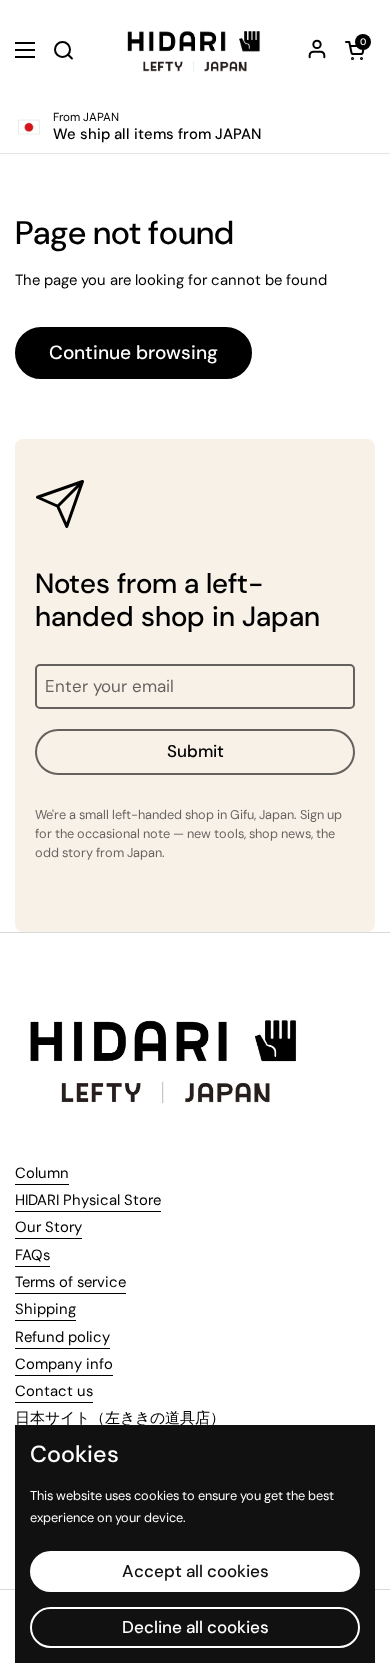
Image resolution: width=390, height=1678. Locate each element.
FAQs (32, 1255)
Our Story (48, 1227)
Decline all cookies (195, 1627)
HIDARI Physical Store (88, 1200)
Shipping (45, 1309)
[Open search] (63, 50)
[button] (355, 50)
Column (42, 1173)
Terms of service (70, 1282)
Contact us (54, 1391)
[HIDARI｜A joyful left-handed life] (195, 50)
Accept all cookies (195, 1571)
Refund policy (62, 1337)
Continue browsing (133, 352)
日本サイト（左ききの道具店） (120, 1418)
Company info (64, 1364)
